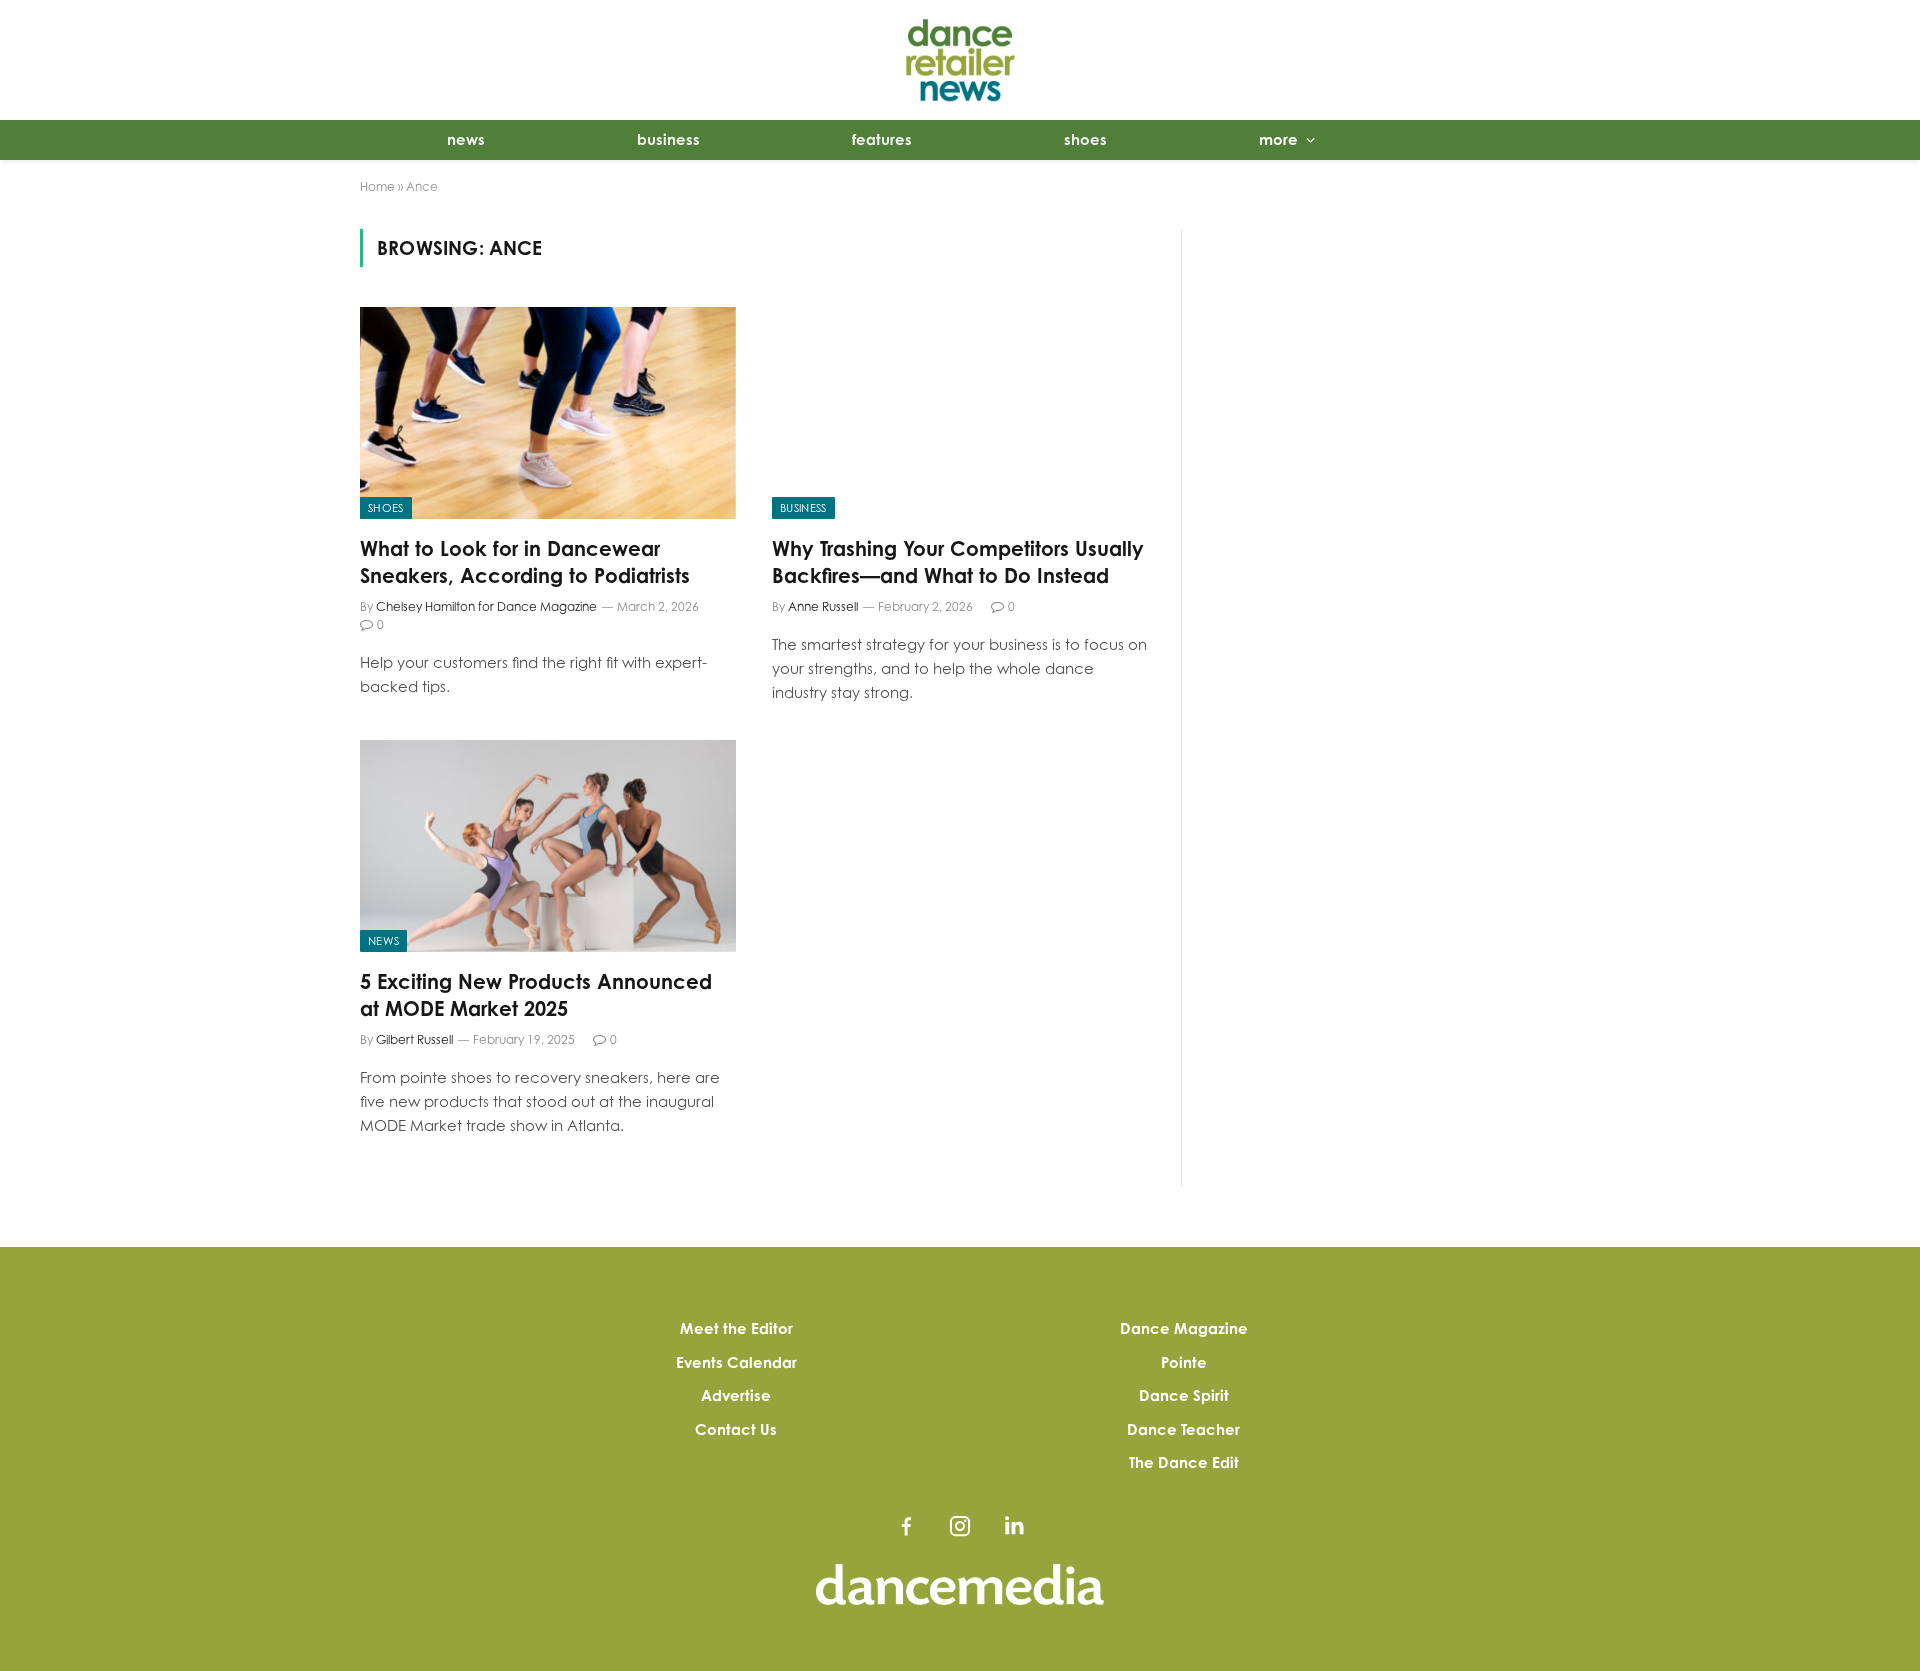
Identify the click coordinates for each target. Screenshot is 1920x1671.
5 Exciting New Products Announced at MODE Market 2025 (536, 995)
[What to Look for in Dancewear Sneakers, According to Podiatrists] (548, 413)
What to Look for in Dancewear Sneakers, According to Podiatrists (525, 562)
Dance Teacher (1183, 1429)
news (466, 139)
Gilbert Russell (414, 1039)
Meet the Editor (736, 1328)
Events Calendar (736, 1362)
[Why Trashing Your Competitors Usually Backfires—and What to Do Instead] (960, 413)
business (668, 139)
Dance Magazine (1184, 1328)
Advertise (736, 1395)
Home (377, 186)
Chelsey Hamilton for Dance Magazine (486, 606)
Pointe (1184, 1362)
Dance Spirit (1184, 1395)
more (1278, 139)
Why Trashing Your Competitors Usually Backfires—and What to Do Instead (958, 562)
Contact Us (736, 1429)
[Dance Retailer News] (960, 60)
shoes (1085, 139)
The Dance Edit (1184, 1462)
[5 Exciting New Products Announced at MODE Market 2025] (548, 846)
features (882, 139)
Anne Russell (823, 606)
